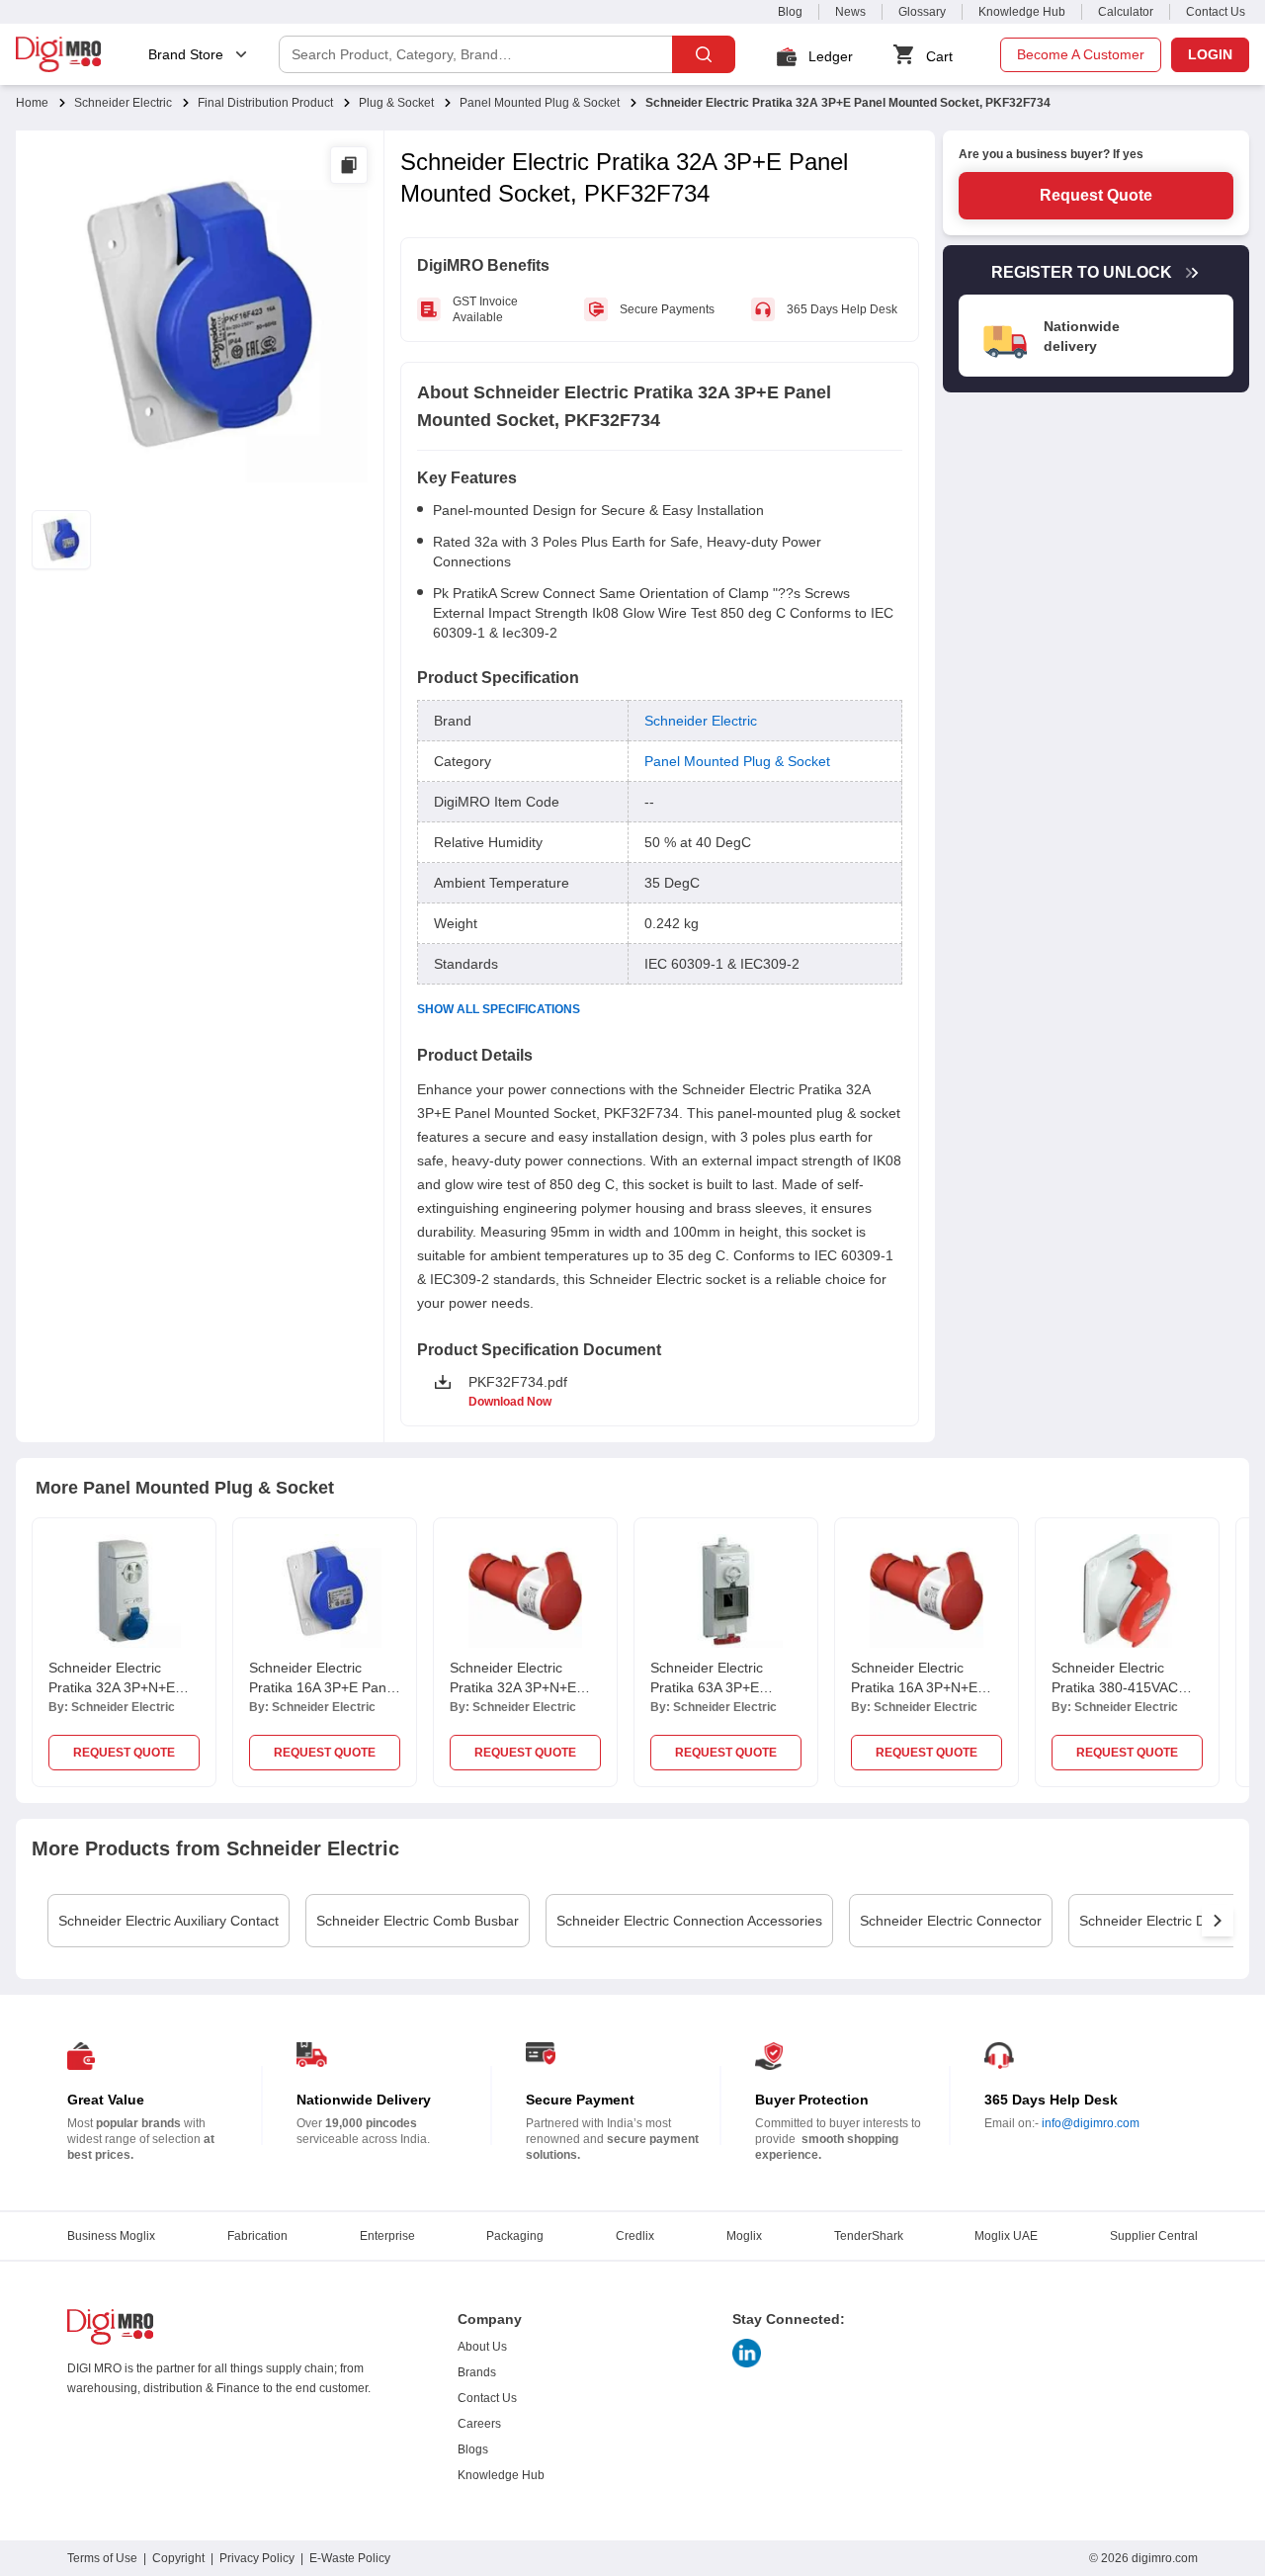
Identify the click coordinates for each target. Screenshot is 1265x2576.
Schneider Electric (123, 103)
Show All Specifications (499, 1009)
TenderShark (869, 2236)
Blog (790, 12)
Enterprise (387, 2236)
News (850, 12)
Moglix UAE (1006, 2236)
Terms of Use (102, 2558)
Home (32, 103)
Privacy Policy (257, 2558)
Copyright (178, 2558)
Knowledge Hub (1022, 12)
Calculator (1126, 12)
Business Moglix (111, 2236)
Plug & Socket (396, 103)
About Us (482, 2347)
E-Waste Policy (350, 2558)
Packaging (515, 2236)
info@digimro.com (1091, 2123)
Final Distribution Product (265, 103)
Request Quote (1096, 195)
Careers (479, 2424)
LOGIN (1210, 54)
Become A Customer (1081, 54)
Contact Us (1216, 12)
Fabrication (257, 2236)
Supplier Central (1154, 2236)
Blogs (473, 2449)
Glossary (922, 12)
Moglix (744, 2236)
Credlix (635, 2236)
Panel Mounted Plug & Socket (540, 103)
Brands (477, 2372)
